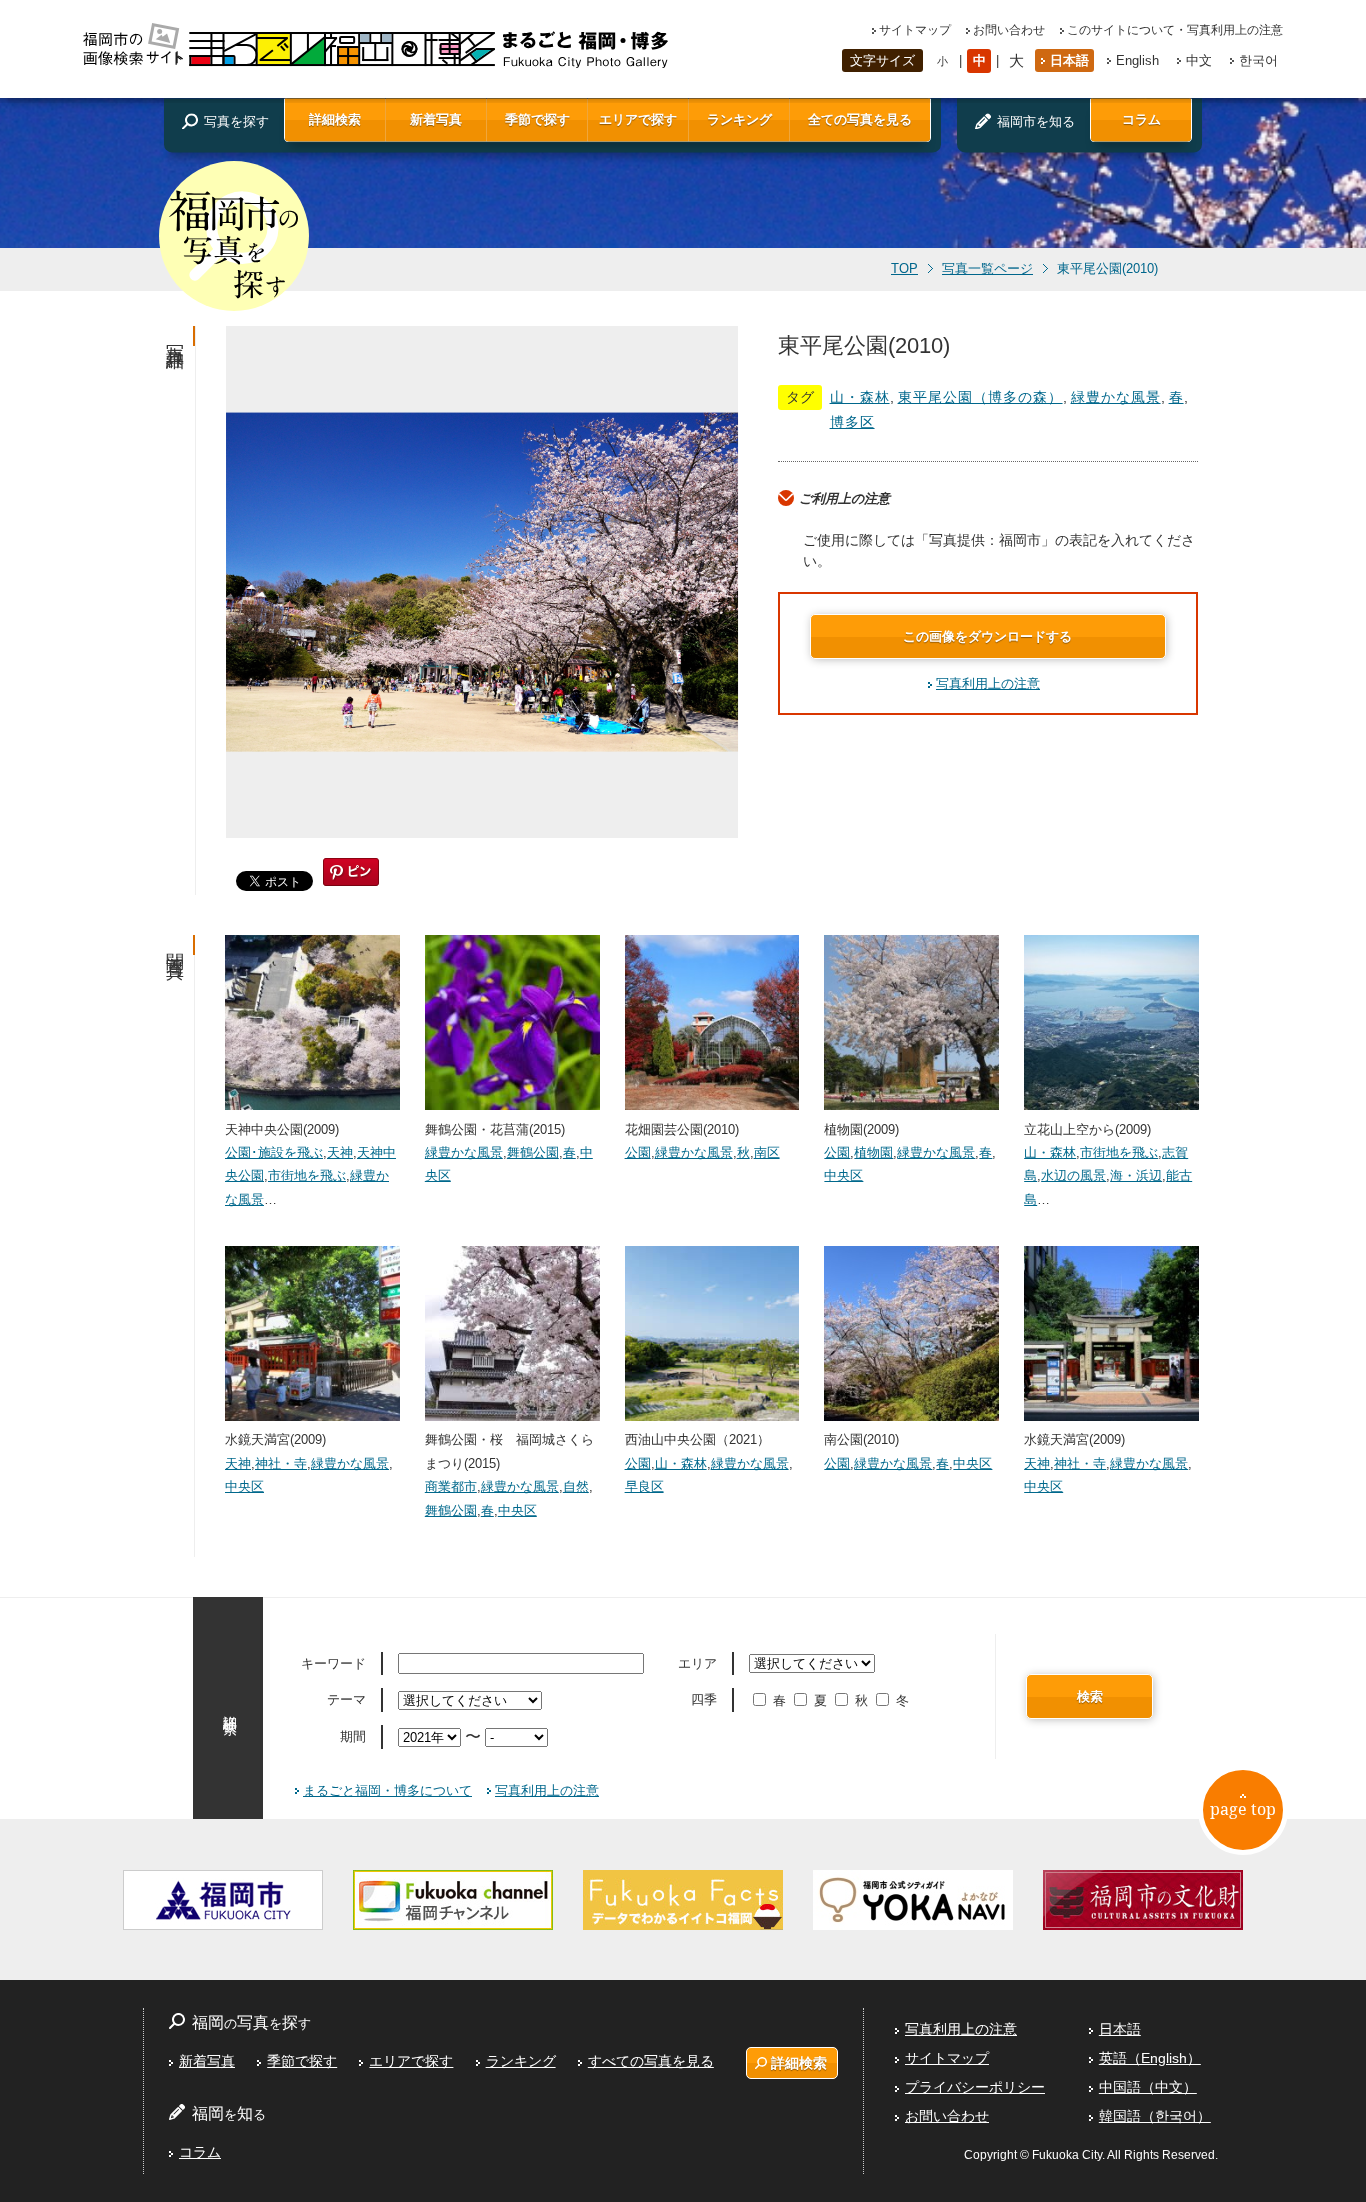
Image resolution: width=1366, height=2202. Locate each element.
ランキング (739, 119)
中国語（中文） (1148, 2087)
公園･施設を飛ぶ (274, 1152)
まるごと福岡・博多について (387, 1790)
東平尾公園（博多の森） (980, 397)
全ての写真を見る (860, 119)
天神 (340, 1152)
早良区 (644, 1486)
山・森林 (860, 397)
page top (1243, 1809)
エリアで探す (638, 119)
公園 (638, 1152)
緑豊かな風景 (1116, 397)
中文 (1199, 60)
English (1137, 60)
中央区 (843, 1175)
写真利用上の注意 (988, 683)
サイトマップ (915, 30)
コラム (1141, 119)
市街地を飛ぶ (307, 1175)
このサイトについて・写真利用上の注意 (1175, 30)
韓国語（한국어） (1155, 2116)
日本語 (1069, 60)
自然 (576, 1486)
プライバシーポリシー (975, 2087)
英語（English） (1150, 2058)
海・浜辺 (1136, 1175)
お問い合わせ (1009, 30)
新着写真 (436, 119)
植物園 (873, 1152)
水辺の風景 (1073, 1175)
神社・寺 (281, 1463)
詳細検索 (335, 119)
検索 (1090, 1696)
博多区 (852, 422)
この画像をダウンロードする (987, 636)
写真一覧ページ (987, 269)
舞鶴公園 (533, 1152)
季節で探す (537, 119)
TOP (904, 269)
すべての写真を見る (651, 2061)
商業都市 (451, 1486)
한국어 (1258, 60)
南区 (767, 1152)
